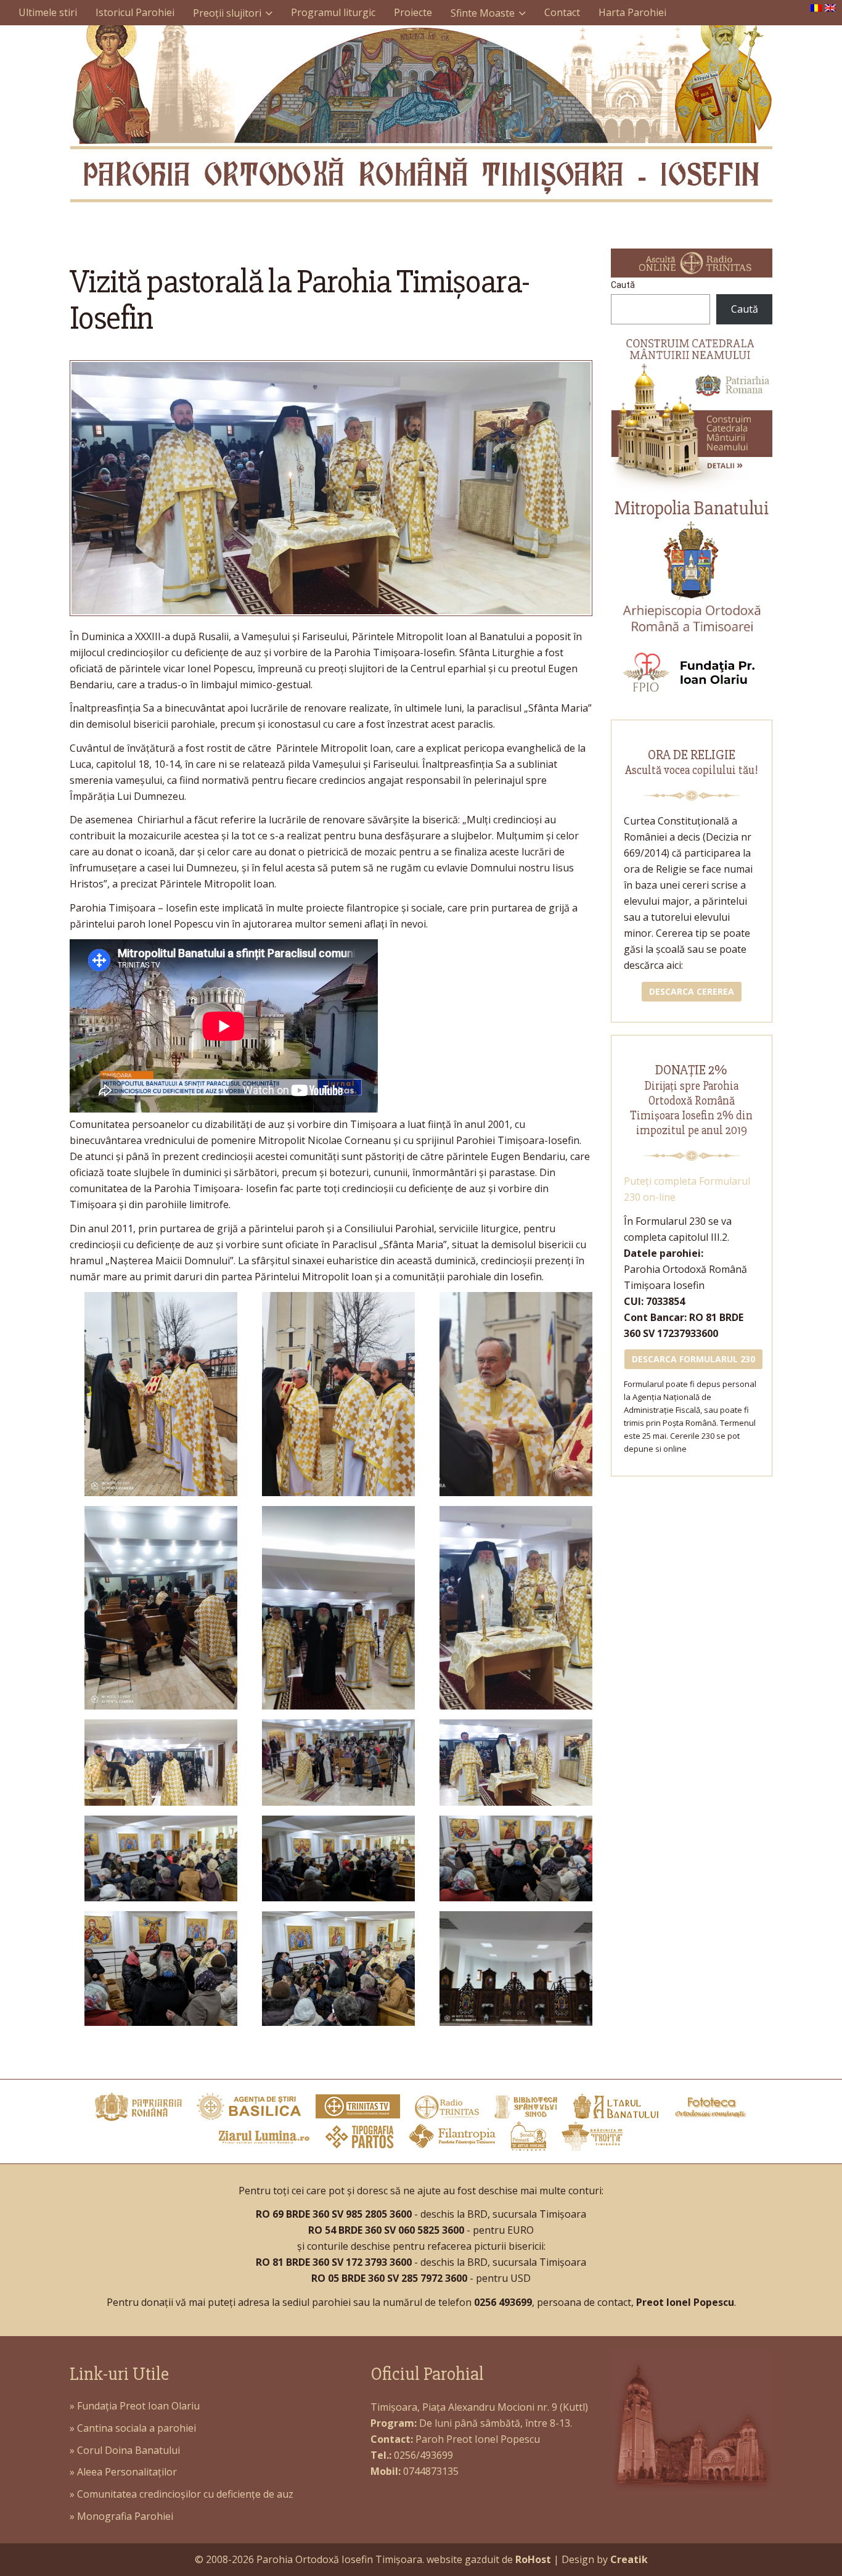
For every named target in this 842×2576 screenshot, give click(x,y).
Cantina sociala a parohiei (137, 2428)
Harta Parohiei (632, 12)
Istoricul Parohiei (135, 12)
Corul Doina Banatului (129, 2450)
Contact (562, 12)
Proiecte (413, 12)
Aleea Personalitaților (127, 2472)
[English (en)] (830, 7)
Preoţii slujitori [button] (227, 13)
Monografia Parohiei (125, 2516)
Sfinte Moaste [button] (483, 13)
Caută (623, 285)
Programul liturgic (333, 12)
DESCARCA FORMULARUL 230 (693, 1359)
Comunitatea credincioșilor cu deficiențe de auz (185, 2494)
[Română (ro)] (816, 7)
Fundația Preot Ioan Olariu (138, 2406)
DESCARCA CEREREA (692, 991)
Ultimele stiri (48, 12)
